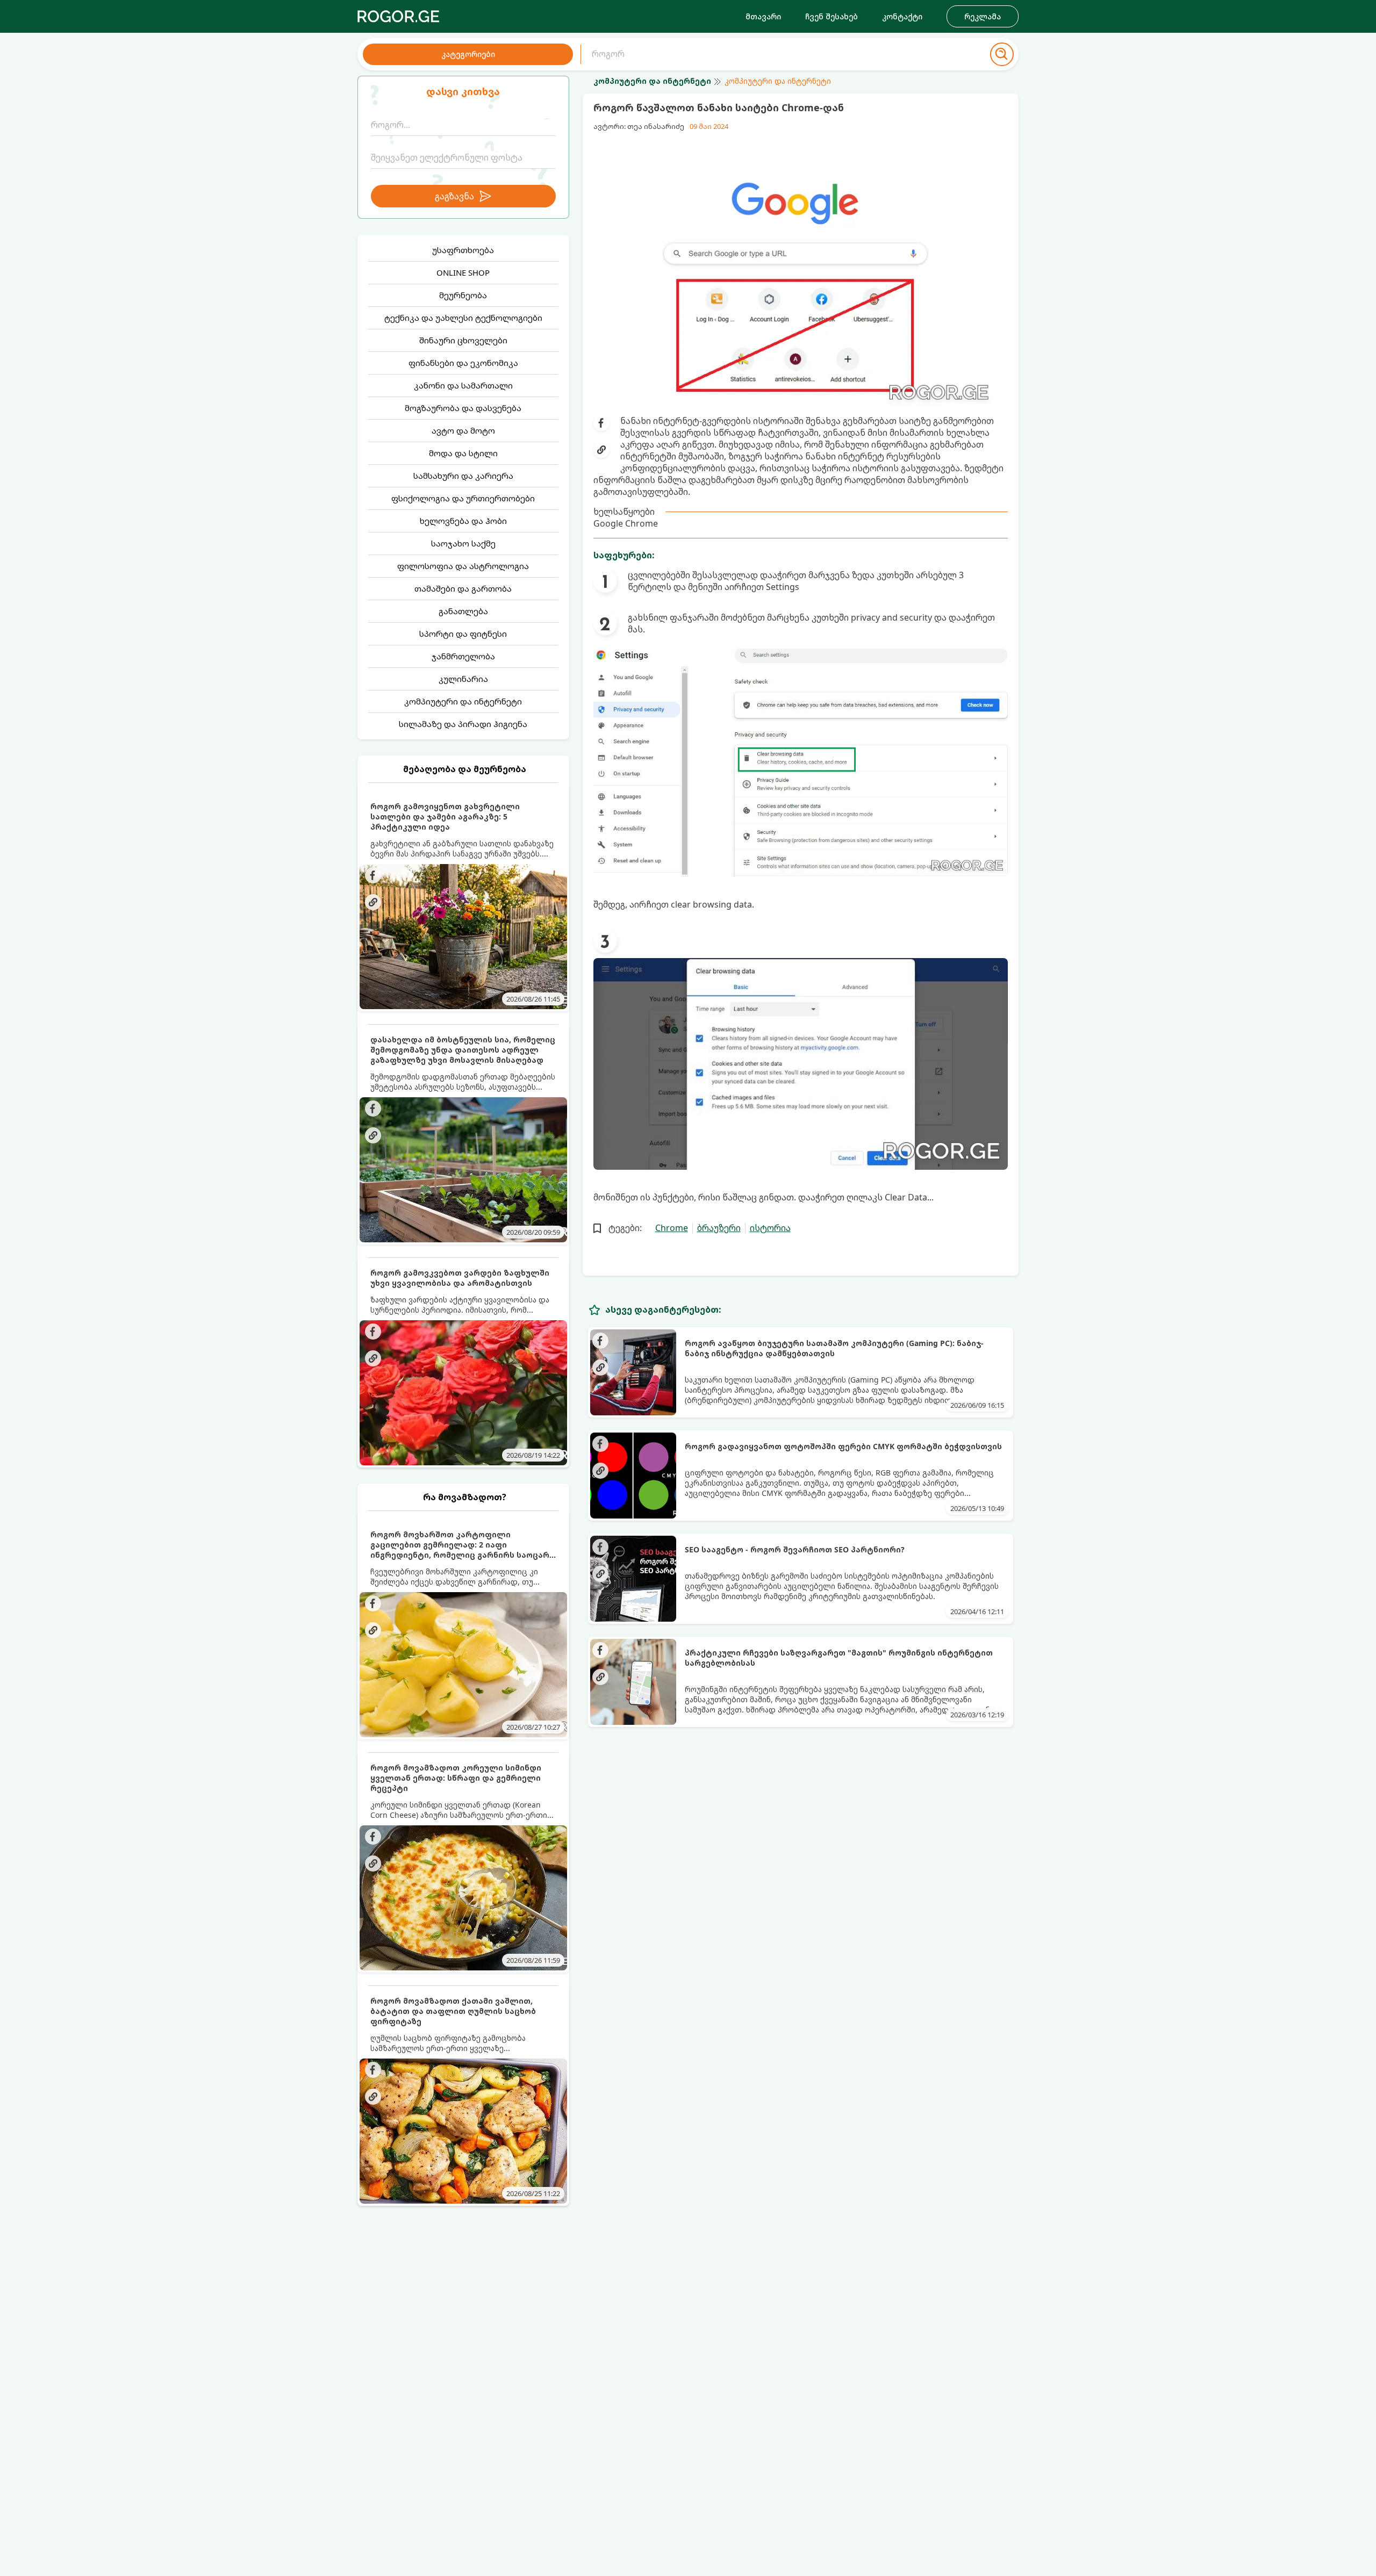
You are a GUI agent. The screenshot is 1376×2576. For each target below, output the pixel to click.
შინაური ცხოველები (463, 340)
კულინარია (463, 679)
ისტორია (770, 1228)
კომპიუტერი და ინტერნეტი (463, 701)
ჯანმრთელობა (463, 656)
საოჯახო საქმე (463, 543)
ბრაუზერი (719, 1228)
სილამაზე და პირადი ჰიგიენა (463, 724)
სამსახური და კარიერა (463, 476)
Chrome (672, 1228)
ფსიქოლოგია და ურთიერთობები (463, 498)
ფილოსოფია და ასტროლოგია (463, 566)
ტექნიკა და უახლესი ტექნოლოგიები (463, 318)
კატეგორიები (468, 54)
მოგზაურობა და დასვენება (463, 408)
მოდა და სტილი (463, 453)
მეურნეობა (463, 295)
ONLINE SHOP (463, 272)
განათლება (463, 611)
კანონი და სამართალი (463, 385)
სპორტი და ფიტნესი (463, 634)
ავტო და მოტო (463, 430)
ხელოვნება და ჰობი (463, 521)
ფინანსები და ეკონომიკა (463, 363)
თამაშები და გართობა (463, 588)
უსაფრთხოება (463, 250)
